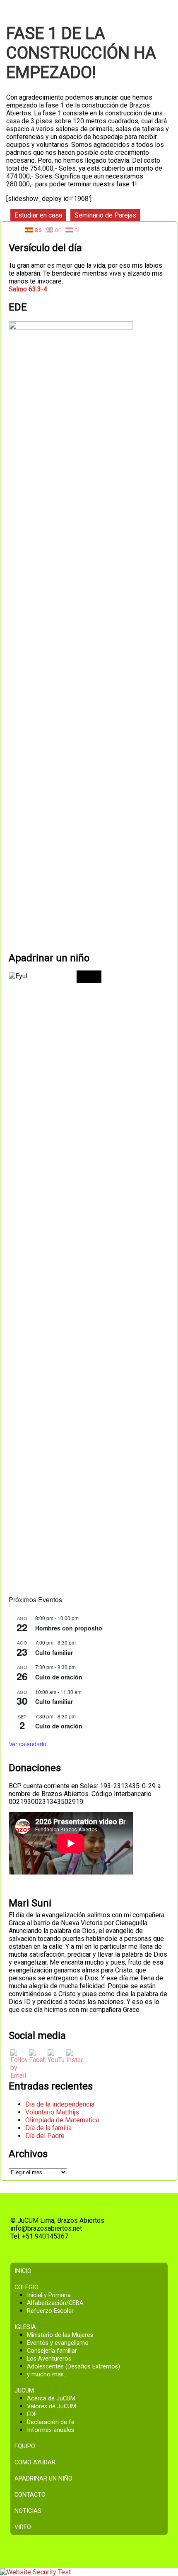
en (57, 230)
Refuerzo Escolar (50, 2311)
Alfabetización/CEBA (55, 2303)
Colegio (26, 2287)
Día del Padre (45, 2136)
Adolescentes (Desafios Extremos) (73, 2367)
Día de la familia (48, 2128)
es (37, 230)
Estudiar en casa (38, 215)
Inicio (23, 2271)
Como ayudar (35, 2462)
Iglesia (25, 2327)
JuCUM (24, 2391)
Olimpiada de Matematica (62, 2120)
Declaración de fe (51, 2422)
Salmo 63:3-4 (28, 289)
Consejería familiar (52, 2351)
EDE (32, 2414)
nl (76, 230)
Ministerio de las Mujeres (60, 2335)
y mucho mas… (47, 2374)
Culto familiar (54, 1652)
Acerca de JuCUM (51, 2399)
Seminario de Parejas (105, 215)
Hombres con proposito (69, 1628)
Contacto (30, 2495)
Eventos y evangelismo (58, 2343)
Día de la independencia (60, 2104)
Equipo (25, 2446)
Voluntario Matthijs (52, 2112)
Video (23, 2527)
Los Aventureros (49, 2359)
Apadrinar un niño (43, 2479)
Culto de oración (59, 1677)
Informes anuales (51, 2430)
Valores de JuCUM (52, 2406)
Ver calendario (28, 1744)
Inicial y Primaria (49, 2295)
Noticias (28, 2511)
